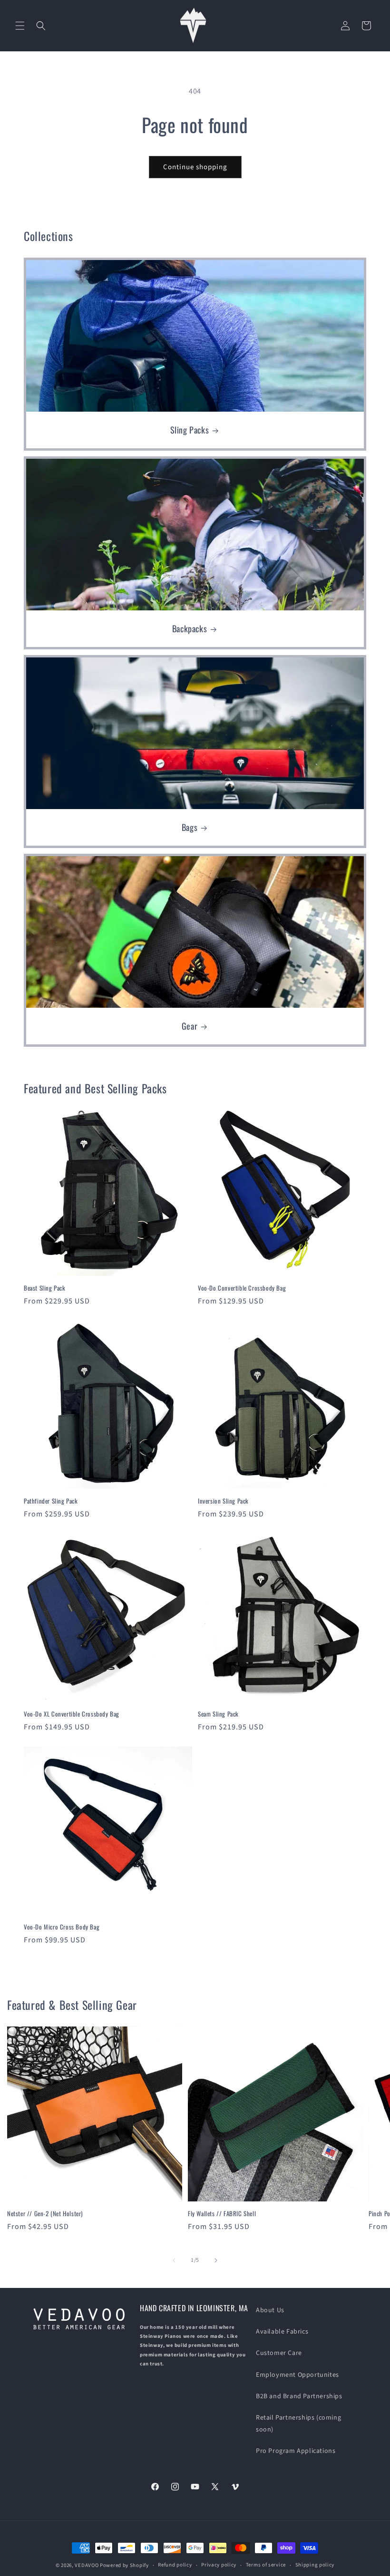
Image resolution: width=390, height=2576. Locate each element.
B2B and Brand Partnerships (299, 2396)
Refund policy (175, 2565)
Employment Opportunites (297, 2375)
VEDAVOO (87, 2565)
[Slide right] (216, 2260)
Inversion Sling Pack (223, 1501)
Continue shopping (195, 167)
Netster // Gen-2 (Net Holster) (45, 2214)
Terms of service (266, 2565)
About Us (270, 2310)
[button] (20, 26)
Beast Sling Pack (45, 1288)
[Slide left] (174, 2260)
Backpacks (190, 629)
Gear (190, 1026)
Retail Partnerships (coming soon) (298, 2424)
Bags (190, 827)
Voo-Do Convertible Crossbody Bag (242, 1288)
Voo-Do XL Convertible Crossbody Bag (72, 1714)
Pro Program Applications (296, 2451)
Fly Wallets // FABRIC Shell (222, 2214)
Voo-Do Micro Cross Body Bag (62, 1927)
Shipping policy (315, 2565)
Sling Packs (190, 430)
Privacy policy (219, 2565)
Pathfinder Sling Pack (51, 1501)
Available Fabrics (282, 2332)
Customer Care (279, 2353)
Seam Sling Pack (218, 1714)
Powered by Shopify (124, 2565)
